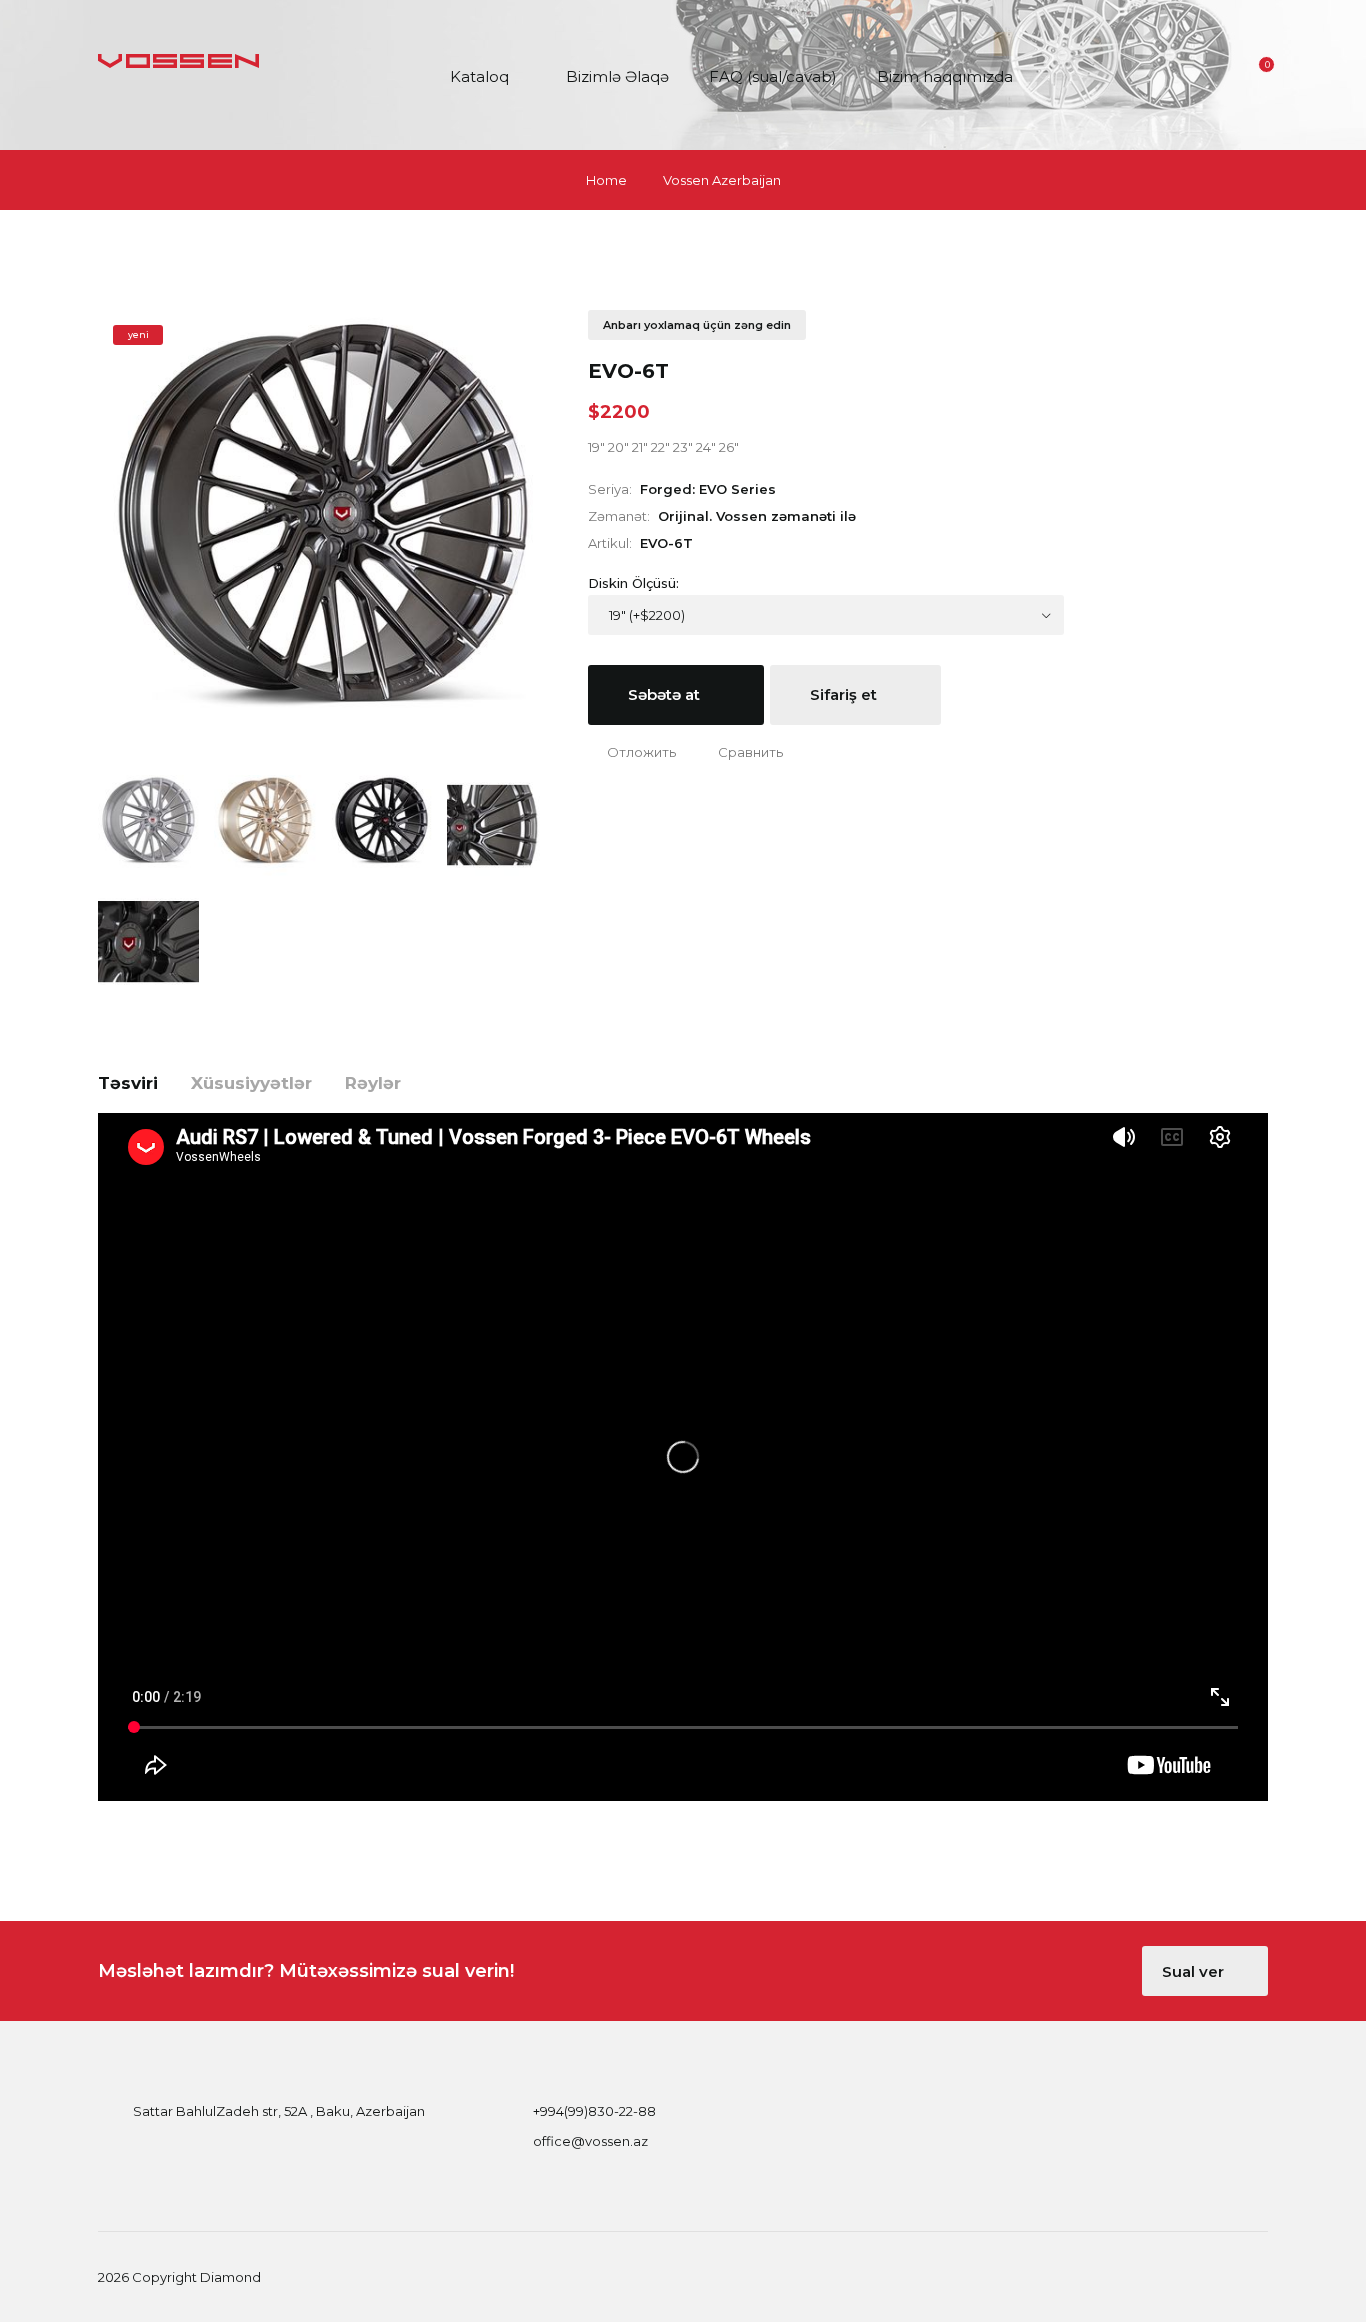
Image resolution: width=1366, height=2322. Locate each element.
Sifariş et (845, 694)
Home (606, 180)
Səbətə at (666, 694)
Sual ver (1195, 1971)
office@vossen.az (590, 2141)
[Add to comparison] (741, 752)
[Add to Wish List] (632, 752)
